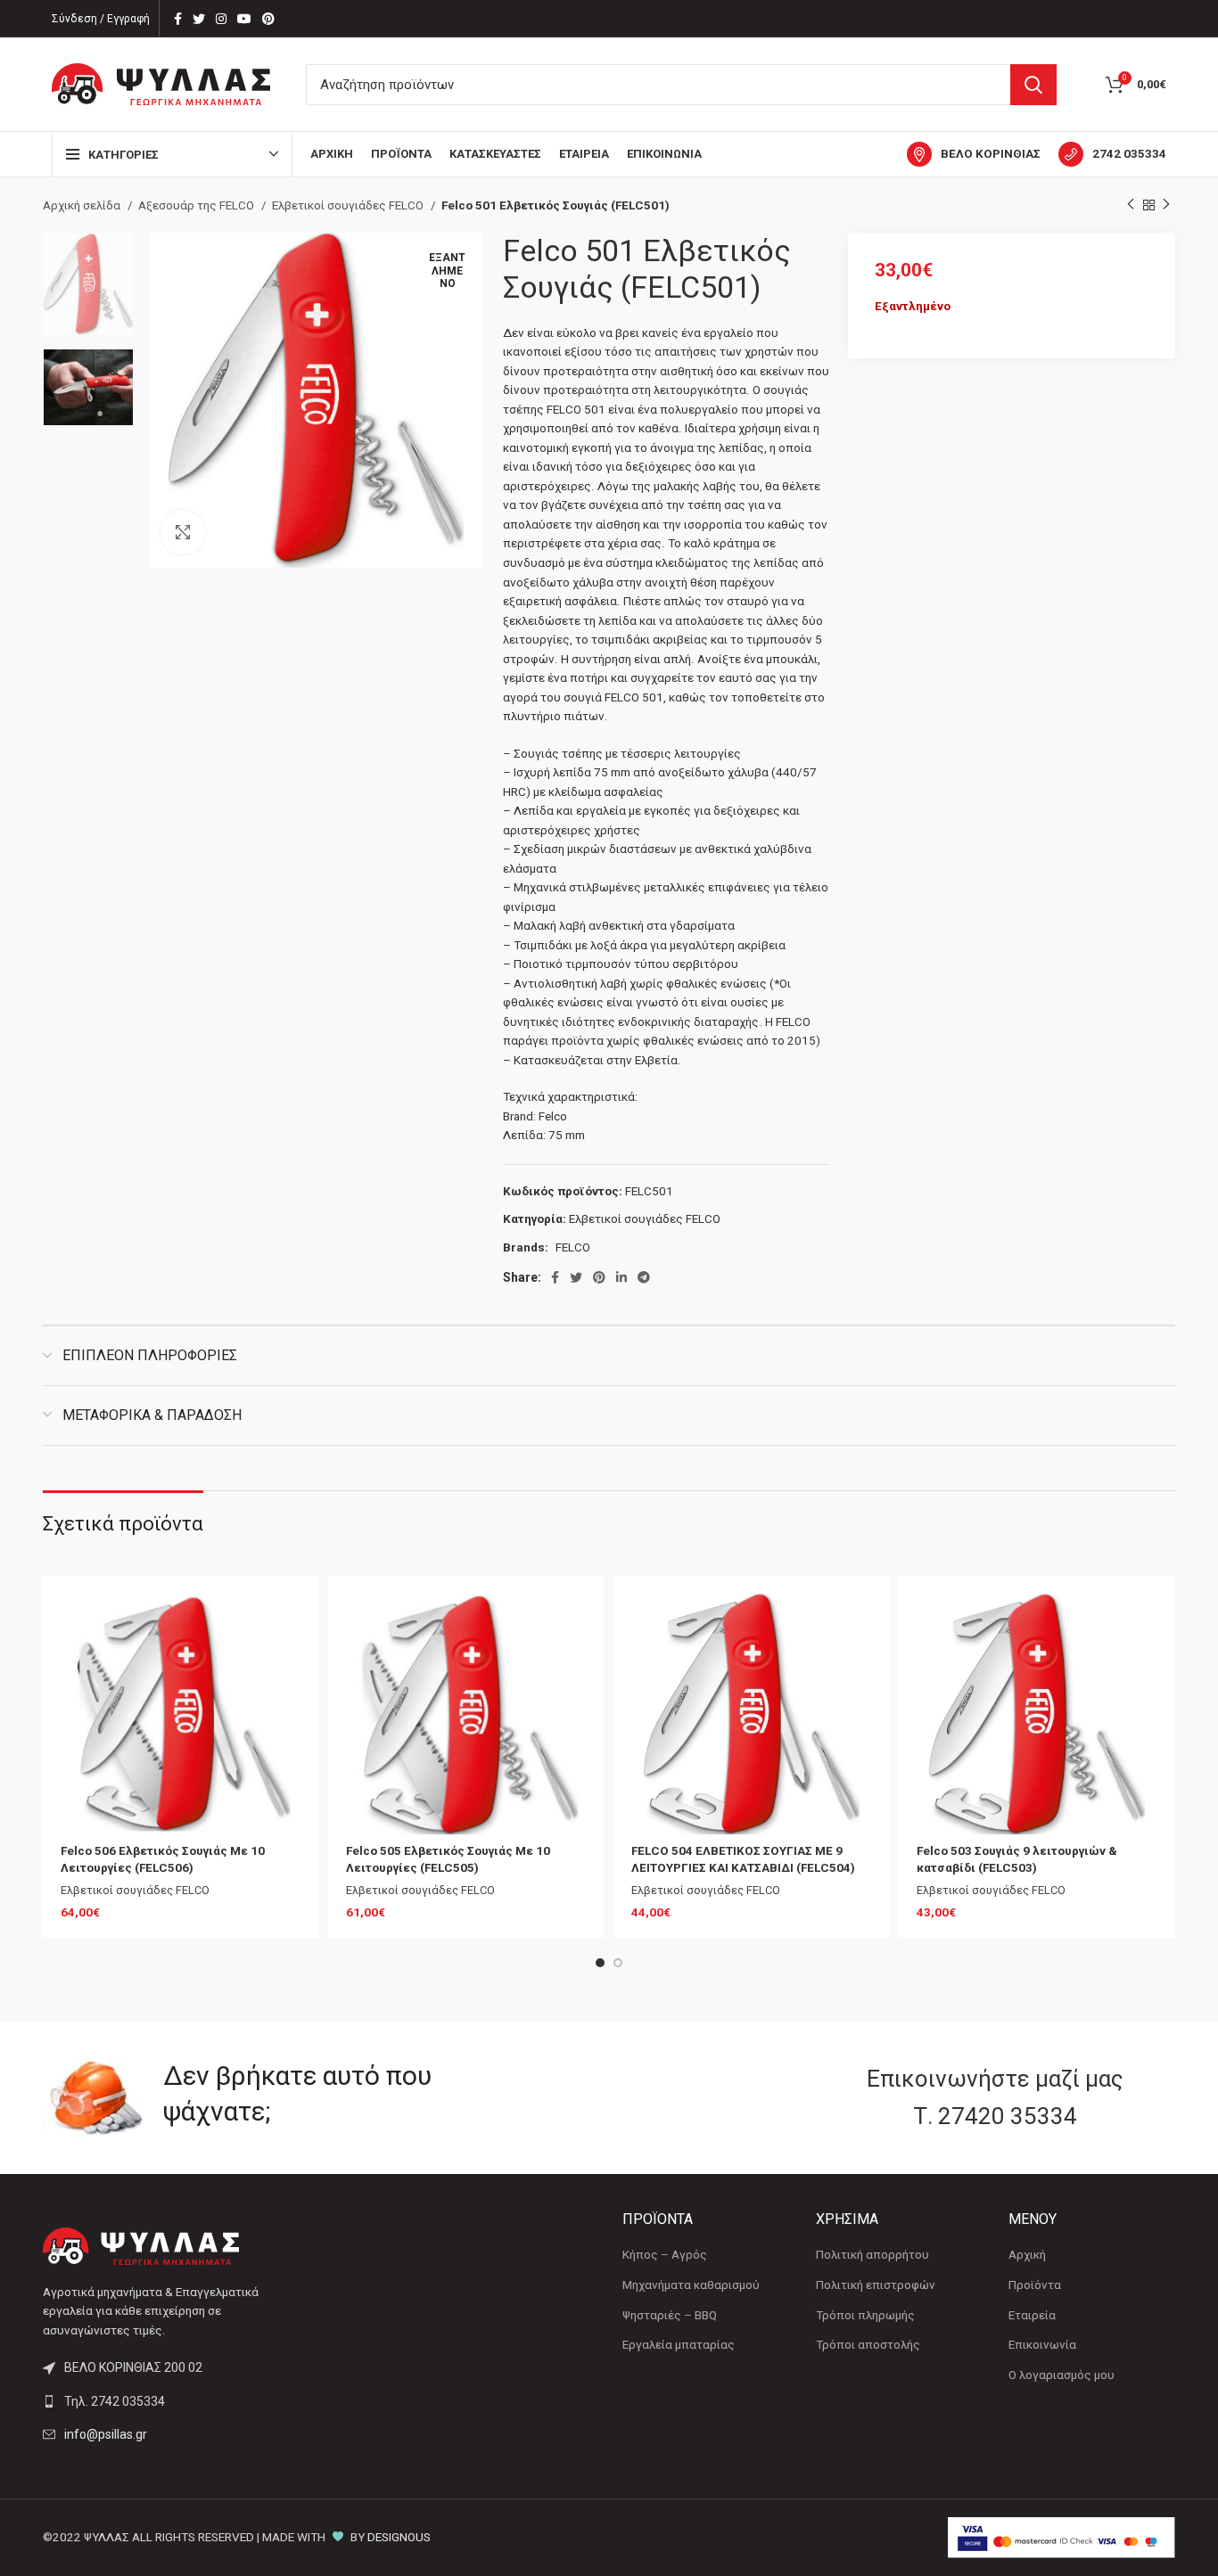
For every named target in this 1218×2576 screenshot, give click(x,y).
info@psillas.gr (106, 2434)
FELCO (573, 1247)
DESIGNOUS (399, 2537)
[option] (88, 284)
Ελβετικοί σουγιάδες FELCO (349, 205)
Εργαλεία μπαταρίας (679, 2345)
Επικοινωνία (1042, 2345)
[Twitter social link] (199, 19)
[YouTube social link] (244, 19)
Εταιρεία (1032, 2315)
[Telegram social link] (644, 1277)
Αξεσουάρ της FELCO (198, 205)
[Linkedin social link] (621, 1277)
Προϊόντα (1035, 2285)
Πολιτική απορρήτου (872, 2255)
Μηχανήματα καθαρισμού (691, 2285)
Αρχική (1027, 2255)
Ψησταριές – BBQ (670, 2315)
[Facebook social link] (178, 19)
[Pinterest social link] (268, 19)
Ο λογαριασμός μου (1062, 2375)
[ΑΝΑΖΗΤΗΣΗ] (1033, 85)
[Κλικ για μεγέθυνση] (183, 532)
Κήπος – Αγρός (665, 2255)
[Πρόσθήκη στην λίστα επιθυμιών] (288, 1623)
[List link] (174, 2401)
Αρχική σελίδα (83, 205)
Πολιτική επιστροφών (876, 2285)
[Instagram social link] (221, 19)
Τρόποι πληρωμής (865, 2315)
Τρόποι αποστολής (868, 2345)
